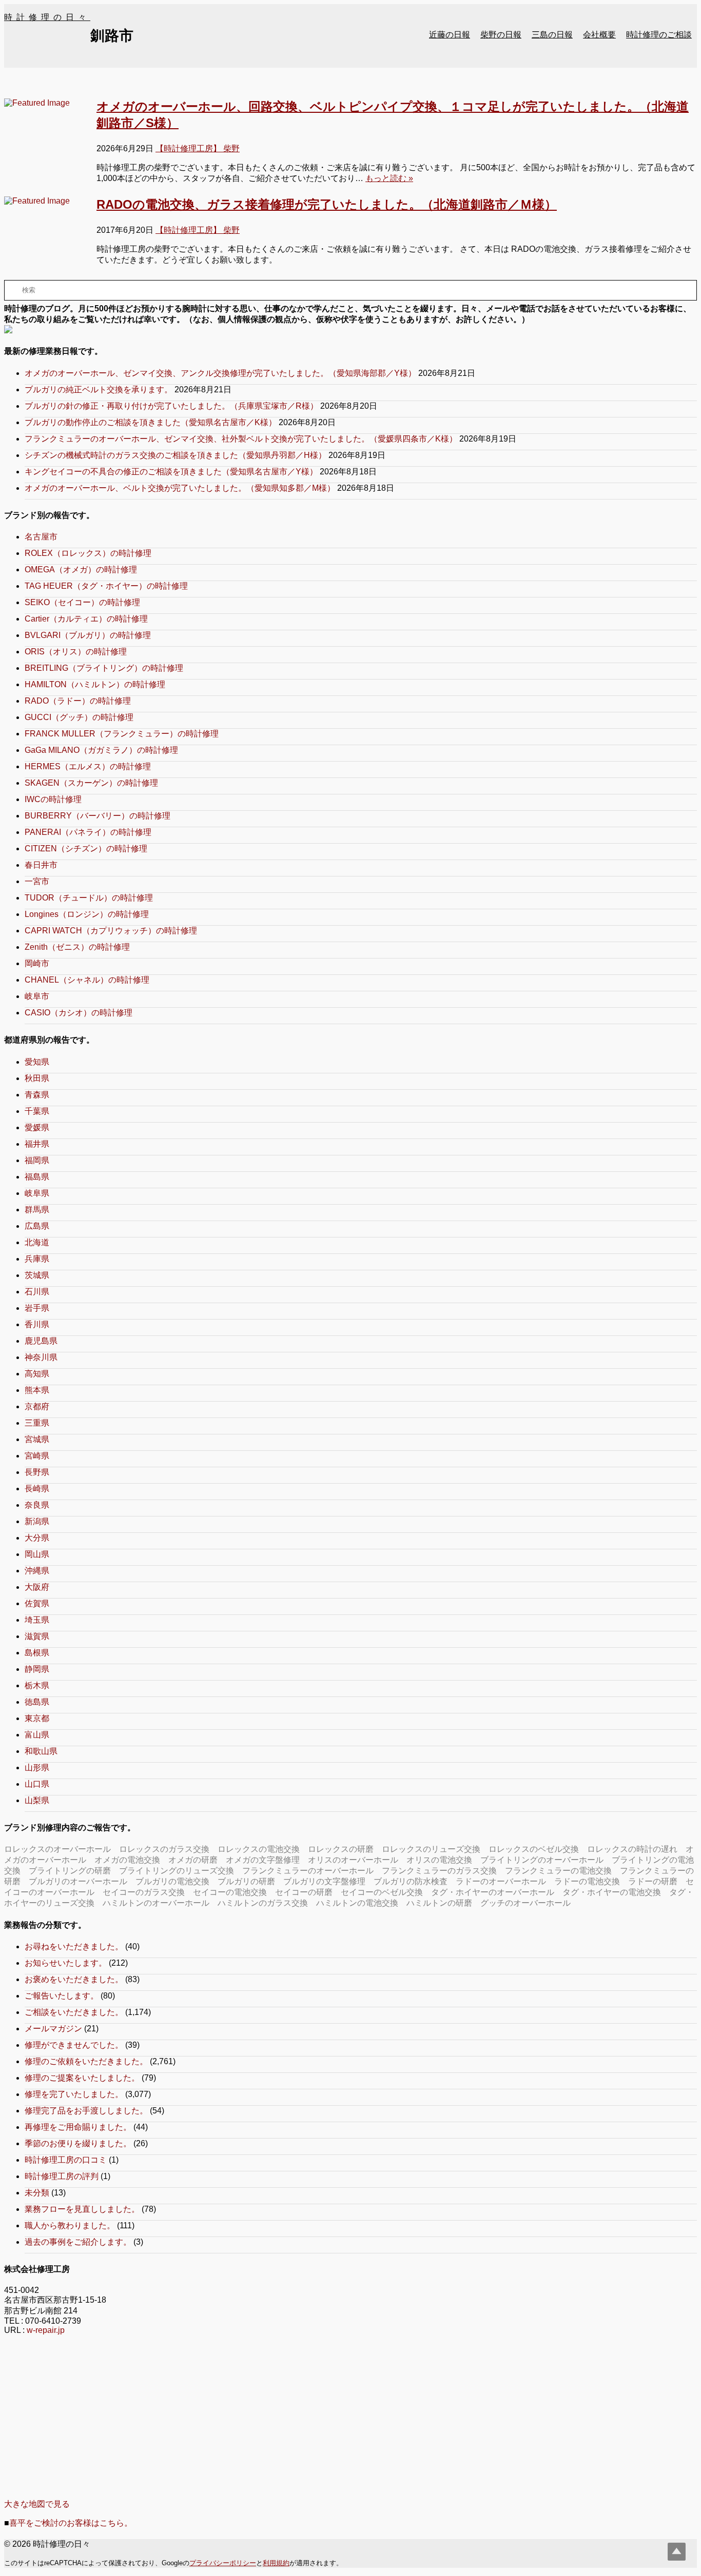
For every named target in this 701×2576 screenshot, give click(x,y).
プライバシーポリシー (223, 2563)
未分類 (37, 2193)
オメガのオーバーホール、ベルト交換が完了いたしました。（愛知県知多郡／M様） (180, 488)
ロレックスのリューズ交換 (431, 1849)
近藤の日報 (450, 35)
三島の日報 (552, 35)
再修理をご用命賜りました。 (78, 2127)
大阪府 (37, 1587)
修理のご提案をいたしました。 (82, 2078)
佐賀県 (37, 1603)
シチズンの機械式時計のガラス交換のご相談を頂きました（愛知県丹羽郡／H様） (176, 455)
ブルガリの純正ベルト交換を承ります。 (99, 390)
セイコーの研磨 (304, 1892)
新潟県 (37, 1521)
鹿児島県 (41, 1341)
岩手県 (37, 1308)
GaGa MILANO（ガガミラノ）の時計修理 (101, 750)
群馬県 (37, 1210)
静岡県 (37, 1669)
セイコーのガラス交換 (144, 1892)
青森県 (37, 1095)
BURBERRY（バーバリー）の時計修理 (98, 816)
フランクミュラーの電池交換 (558, 1871)
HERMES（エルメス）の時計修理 (88, 766)
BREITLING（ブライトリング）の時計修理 (104, 668)
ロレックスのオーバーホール (57, 1849)
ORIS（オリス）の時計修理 (76, 652)
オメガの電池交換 (127, 1860)
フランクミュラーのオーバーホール (308, 1871)
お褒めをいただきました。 (74, 1979)
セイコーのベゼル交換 (382, 1892)
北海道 (37, 1242)
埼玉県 (37, 1620)
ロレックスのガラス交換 (164, 1849)
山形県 (37, 1768)
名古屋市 (41, 537)
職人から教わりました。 (70, 2225)
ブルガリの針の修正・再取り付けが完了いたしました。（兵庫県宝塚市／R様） (171, 406)
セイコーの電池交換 (230, 1892)
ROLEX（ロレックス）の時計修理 (88, 553)
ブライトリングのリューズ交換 (177, 1871)
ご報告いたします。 (62, 1996)
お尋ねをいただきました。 (74, 1946)
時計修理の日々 (47, 17)
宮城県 (37, 1439)
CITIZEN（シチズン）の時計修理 (86, 848)
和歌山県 (41, 1751)
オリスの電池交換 (439, 1860)
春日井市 (41, 865)
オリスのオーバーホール (353, 1860)
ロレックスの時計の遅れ (632, 1849)
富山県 (37, 1735)
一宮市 (37, 881)
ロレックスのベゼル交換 (534, 1849)
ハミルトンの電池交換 (357, 1903)
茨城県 (37, 1275)
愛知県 (37, 1062)
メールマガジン (53, 2029)
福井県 (37, 1144)
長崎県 (37, 1489)
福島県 (37, 1177)
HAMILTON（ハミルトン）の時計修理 (95, 684)
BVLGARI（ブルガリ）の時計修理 (88, 635)
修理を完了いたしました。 (74, 2094)
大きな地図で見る (37, 2504)
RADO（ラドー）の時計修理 (78, 701)
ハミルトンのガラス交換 (263, 1903)
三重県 (37, 1423)
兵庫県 (37, 1259)
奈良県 (37, 1505)
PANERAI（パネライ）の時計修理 (88, 832)
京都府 (37, 1406)
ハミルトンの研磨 (439, 1903)
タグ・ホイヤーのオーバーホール (493, 1892)
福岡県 (37, 1160)
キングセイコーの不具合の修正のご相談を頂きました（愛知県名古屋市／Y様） (171, 472)
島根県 (37, 1653)
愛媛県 (37, 1127)
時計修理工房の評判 (62, 2176)
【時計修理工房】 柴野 (198, 148)
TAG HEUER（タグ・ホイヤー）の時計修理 (106, 586)
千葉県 (37, 1111)
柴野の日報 (501, 35)
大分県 (37, 1538)
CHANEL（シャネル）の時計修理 (87, 980)
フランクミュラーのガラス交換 (439, 1871)
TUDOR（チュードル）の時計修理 (89, 898)
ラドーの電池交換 (587, 1881)
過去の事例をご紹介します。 (78, 2242)
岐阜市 (37, 996)
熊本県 (37, 1390)
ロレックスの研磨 (341, 1849)
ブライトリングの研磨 (70, 1871)
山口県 (37, 1784)
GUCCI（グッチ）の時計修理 (79, 717)
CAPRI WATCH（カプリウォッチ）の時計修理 (111, 931)
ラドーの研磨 (653, 1881)
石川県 (37, 1292)
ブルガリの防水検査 (411, 1881)
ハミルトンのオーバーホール (156, 1903)
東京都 (37, 1718)
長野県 (37, 1472)
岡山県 (37, 1554)
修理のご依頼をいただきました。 (86, 2061)
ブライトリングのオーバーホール (542, 1860)
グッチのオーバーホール (525, 1903)
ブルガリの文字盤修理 (324, 1881)
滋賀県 (37, 1636)
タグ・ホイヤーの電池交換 (612, 1892)
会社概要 (599, 35)
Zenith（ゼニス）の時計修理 (77, 947)
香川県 (37, 1324)
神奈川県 (41, 1357)
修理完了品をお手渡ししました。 (86, 2111)
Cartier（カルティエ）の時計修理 (86, 619)
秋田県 (37, 1078)
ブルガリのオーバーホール (78, 1881)
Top (677, 2552)
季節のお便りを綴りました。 (78, 2143)
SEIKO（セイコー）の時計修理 (82, 602)
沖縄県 (37, 1571)
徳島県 (37, 1702)
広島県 (37, 1226)
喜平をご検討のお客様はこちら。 (71, 2523)
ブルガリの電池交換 (172, 1881)
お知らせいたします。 (66, 1963)
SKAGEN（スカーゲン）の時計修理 (91, 783)
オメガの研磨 (193, 1860)
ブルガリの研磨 (246, 1881)
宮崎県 (37, 1456)
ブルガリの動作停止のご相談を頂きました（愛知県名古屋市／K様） (151, 422)
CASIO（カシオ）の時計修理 (79, 1013)
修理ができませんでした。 (74, 2045)
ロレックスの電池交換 (259, 1849)
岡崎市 (37, 963)
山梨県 (37, 1800)
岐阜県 (37, 1193)
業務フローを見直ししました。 (82, 2209)
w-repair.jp (46, 2330)
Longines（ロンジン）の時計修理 (87, 914)
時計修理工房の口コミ (66, 2160)
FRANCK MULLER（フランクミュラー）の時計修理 (122, 734)
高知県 (37, 1374)
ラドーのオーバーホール (501, 1881)
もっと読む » (389, 178)
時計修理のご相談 (659, 35)
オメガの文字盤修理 (263, 1860)
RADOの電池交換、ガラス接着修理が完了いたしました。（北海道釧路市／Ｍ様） (327, 204)
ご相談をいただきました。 (74, 2012)
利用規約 (276, 2563)
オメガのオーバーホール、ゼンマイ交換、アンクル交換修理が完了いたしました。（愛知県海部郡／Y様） (220, 373)
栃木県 (37, 1685)
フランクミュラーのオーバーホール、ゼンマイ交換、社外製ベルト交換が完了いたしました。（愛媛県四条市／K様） (241, 439)
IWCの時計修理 (53, 799)
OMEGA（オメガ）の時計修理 (81, 570)
